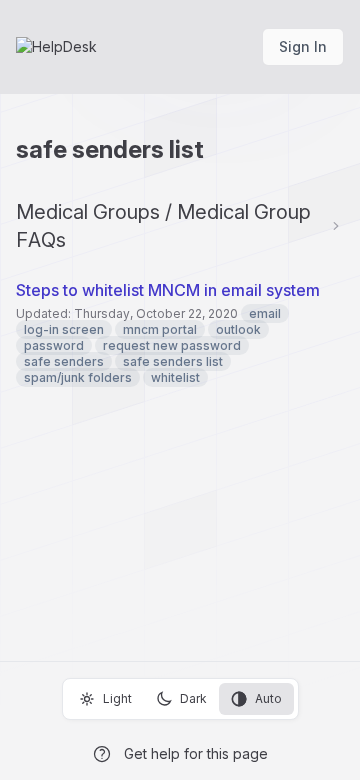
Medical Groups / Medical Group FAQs (163, 226)
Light (117, 698)
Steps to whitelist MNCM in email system (168, 290)
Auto (268, 698)
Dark (193, 698)
